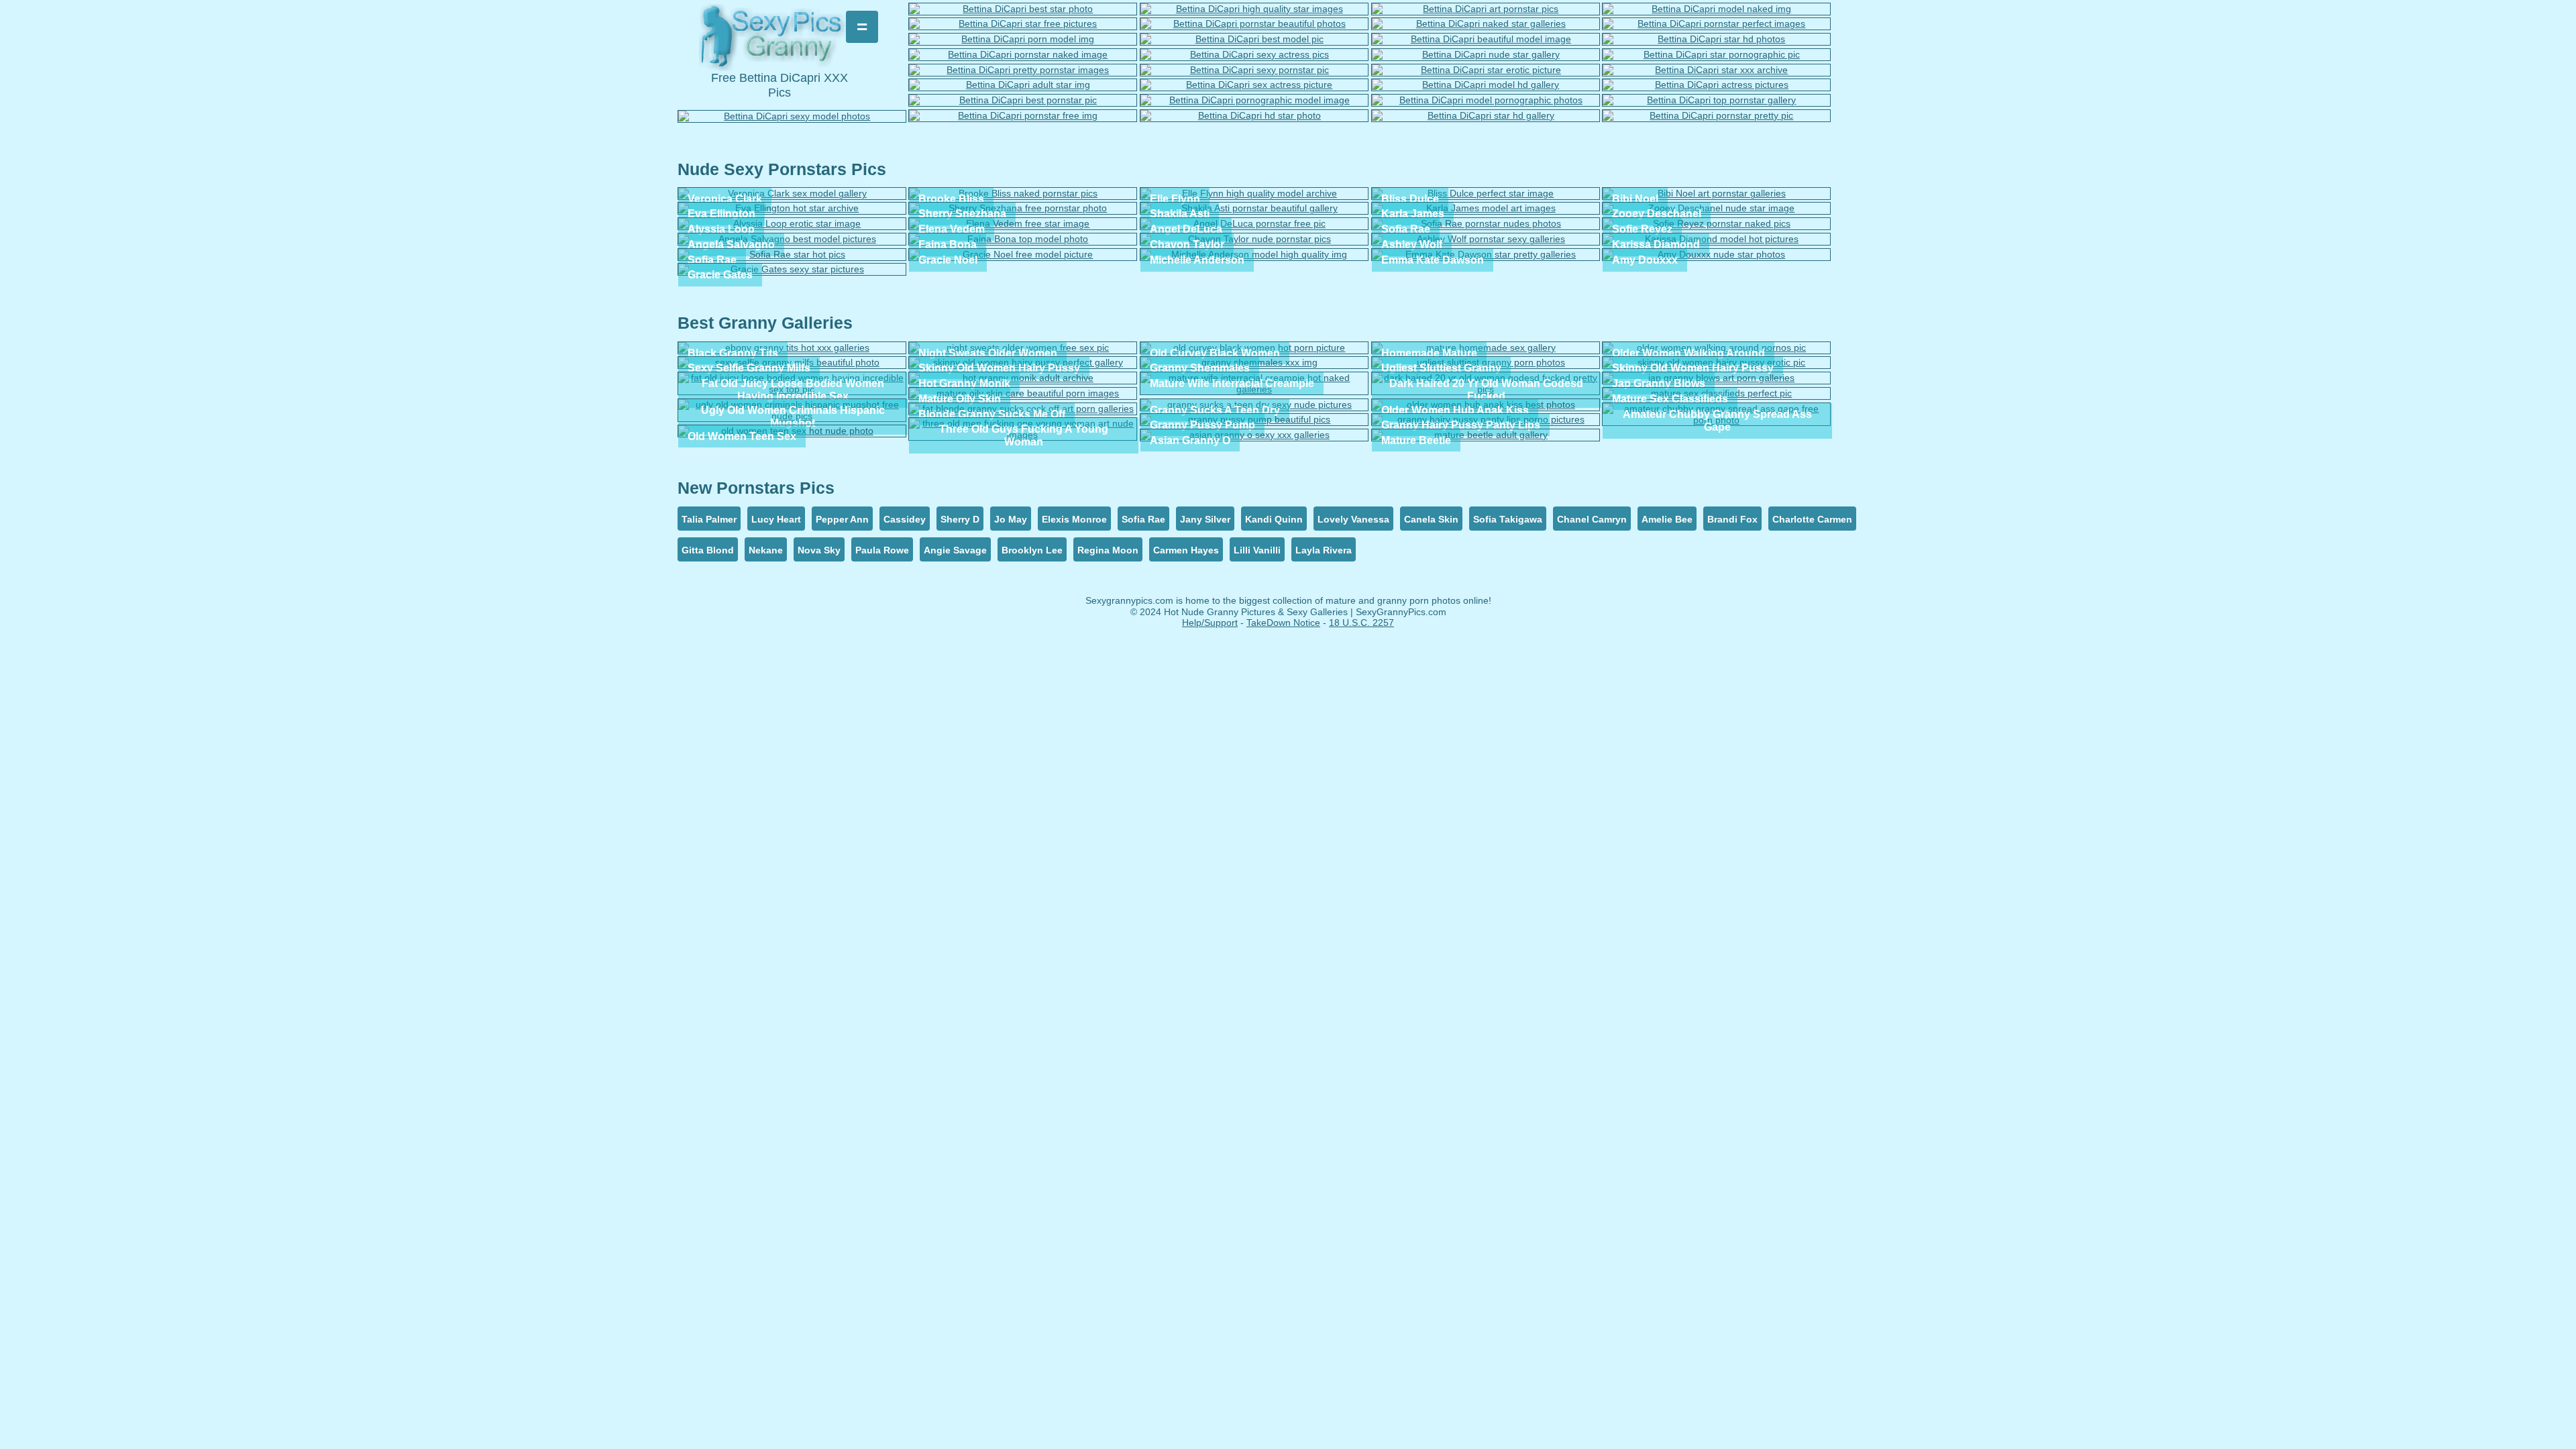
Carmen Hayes (1186, 550)
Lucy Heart (776, 519)
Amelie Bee (1667, 519)
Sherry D (960, 519)
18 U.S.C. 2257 (1361, 623)
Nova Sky (819, 550)
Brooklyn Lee (1032, 550)
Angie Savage (955, 550)
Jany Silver (1205, 519)
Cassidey (905, 519)
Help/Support (1210, 623)
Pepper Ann (842, 519)
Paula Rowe (882, 550)
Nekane (766, 550)
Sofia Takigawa (1508, 519)
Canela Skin (1431, 519)
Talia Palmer (709, 519)
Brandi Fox (1732, 519)
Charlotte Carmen (1812, 519)
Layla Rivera (1324, 550)
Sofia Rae (1143, 519)
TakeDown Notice (1283, 623)
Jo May (1011, 519)
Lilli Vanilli (1257, 550)
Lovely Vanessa (1353, 519)
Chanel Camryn (1592, 519)
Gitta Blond (708, 550)
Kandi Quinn (1274, 519)
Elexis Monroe (1074, 519)
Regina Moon (1108, 550)
